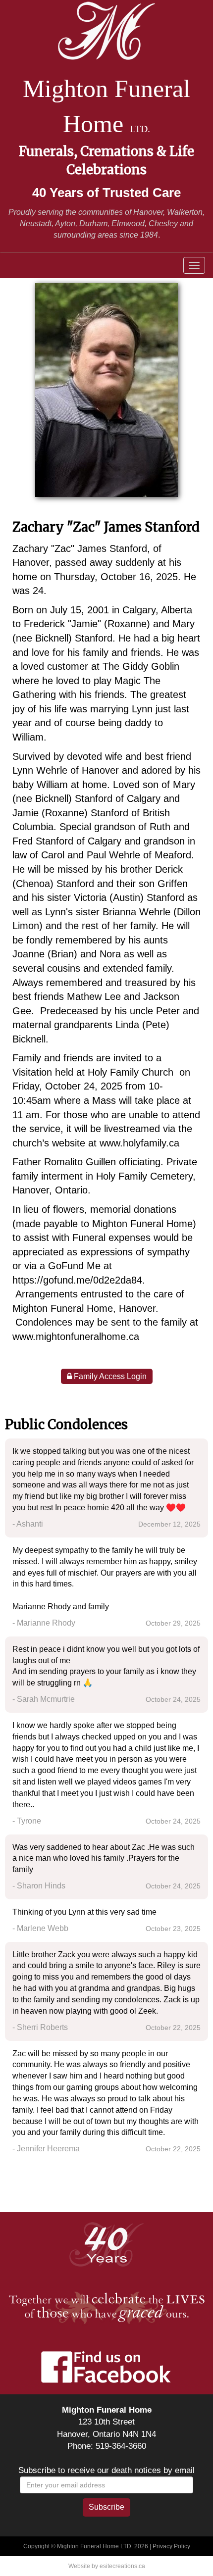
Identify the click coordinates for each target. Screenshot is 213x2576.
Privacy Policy (171, 2546)
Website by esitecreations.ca (107, 2566)
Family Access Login (109, 1376)
